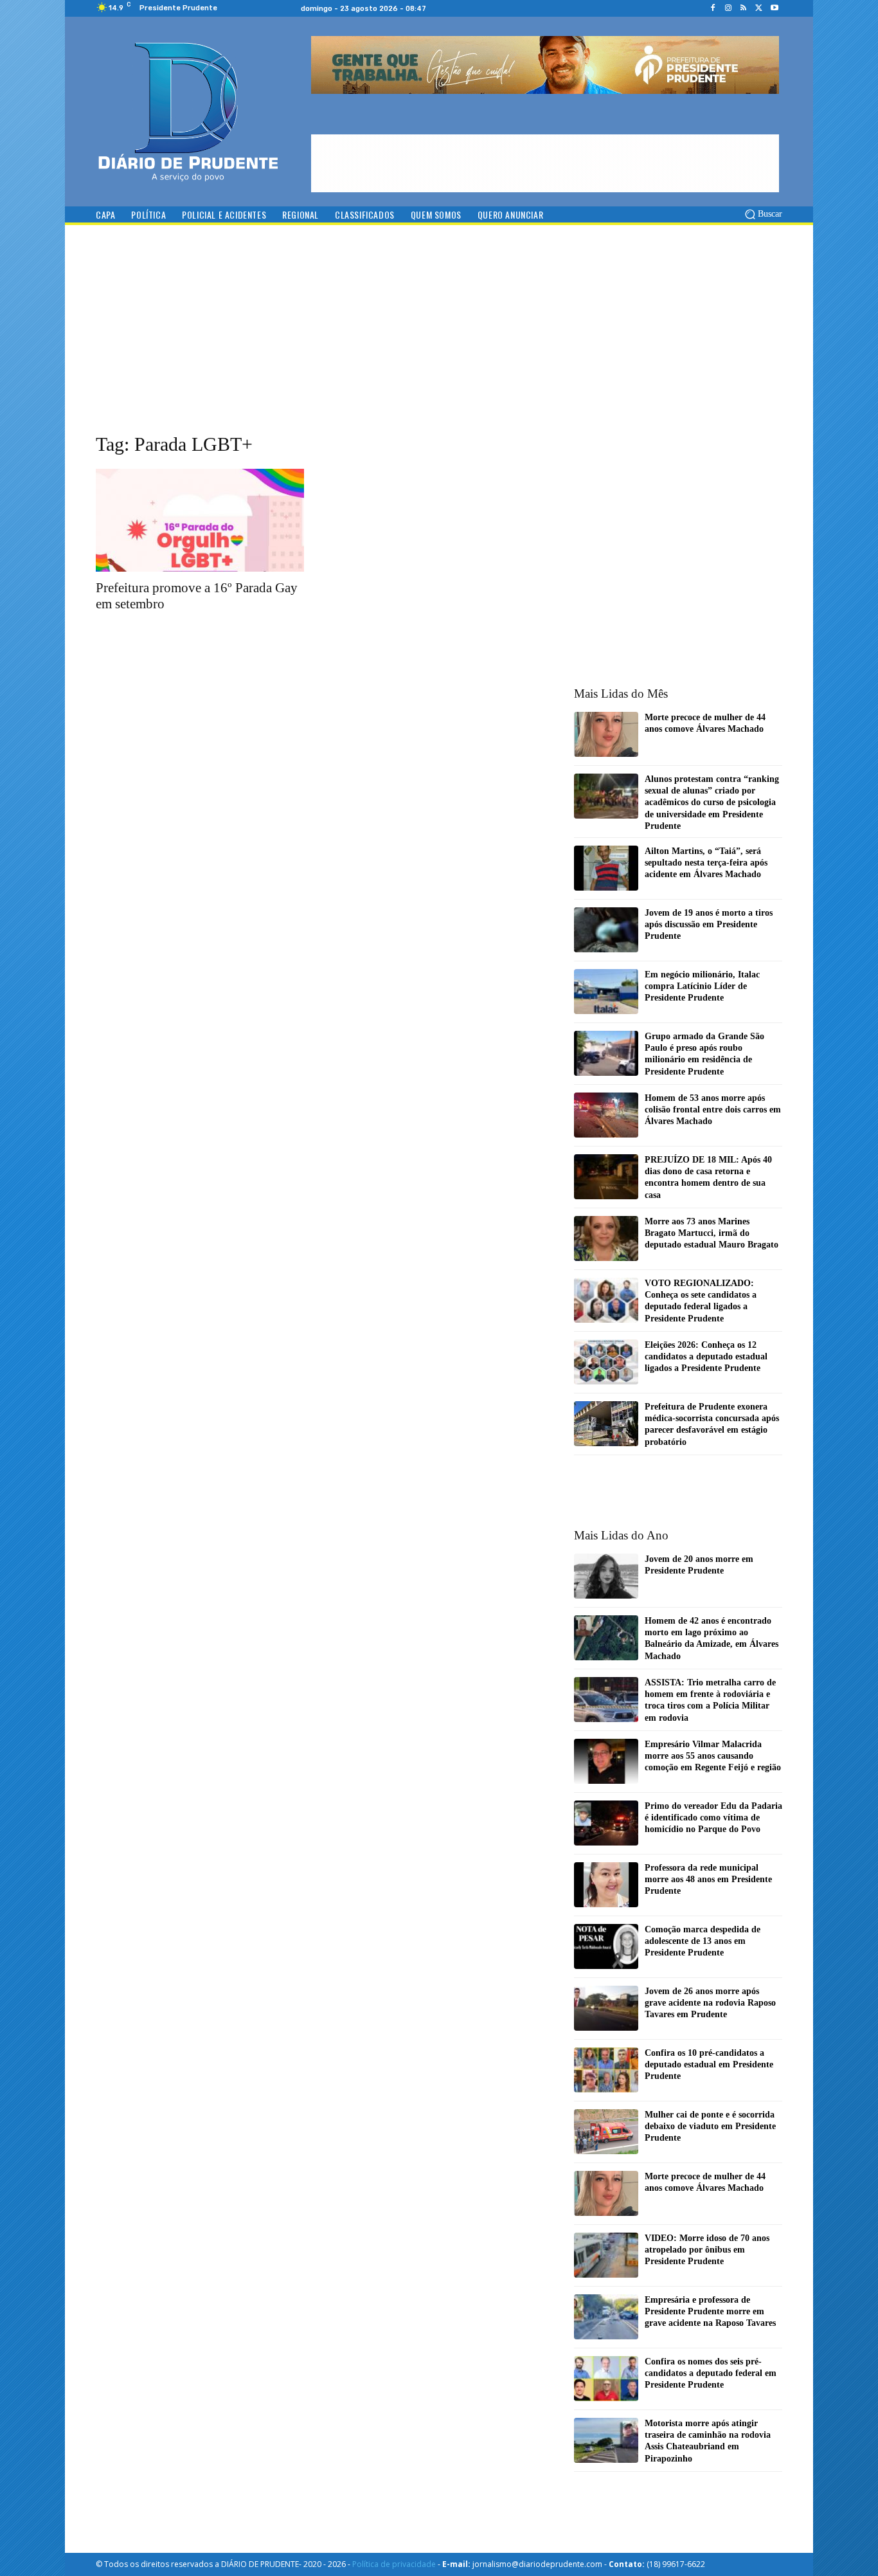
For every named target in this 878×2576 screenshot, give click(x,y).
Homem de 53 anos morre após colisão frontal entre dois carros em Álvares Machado (713, 1110)
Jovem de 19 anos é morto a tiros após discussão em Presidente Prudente (709, 924)
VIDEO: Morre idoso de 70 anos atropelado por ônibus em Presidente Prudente (707, 2250)
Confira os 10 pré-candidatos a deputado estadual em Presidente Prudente (709, 2064)
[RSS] (744, 8)
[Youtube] (775, 8)
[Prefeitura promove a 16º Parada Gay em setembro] (200, 520)
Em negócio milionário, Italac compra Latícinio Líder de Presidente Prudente (702, 986)
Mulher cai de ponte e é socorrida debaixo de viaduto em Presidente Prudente (710, 2126)
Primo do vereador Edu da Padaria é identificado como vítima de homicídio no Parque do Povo (713, 1818)
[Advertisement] (439, 341)
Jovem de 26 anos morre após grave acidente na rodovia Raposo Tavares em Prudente (710, 2003)
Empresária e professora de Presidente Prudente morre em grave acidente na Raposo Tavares (710, 2311)
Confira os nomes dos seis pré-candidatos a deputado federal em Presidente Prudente (711, 2373)
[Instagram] (728, 8)
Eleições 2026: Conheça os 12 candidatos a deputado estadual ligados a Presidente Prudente (706, 1356)
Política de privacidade (394, 2564)
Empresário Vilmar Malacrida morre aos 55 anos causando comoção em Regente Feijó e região (713, 1756)
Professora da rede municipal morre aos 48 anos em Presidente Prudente (708, 1879)
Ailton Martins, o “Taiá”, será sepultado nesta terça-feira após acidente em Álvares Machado (706, 863)
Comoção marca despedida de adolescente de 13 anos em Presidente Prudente (703, 1941)
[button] (763, 214)
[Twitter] (759, 8)
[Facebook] (713, 8)
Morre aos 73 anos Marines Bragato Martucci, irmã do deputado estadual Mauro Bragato (712, 1233)
